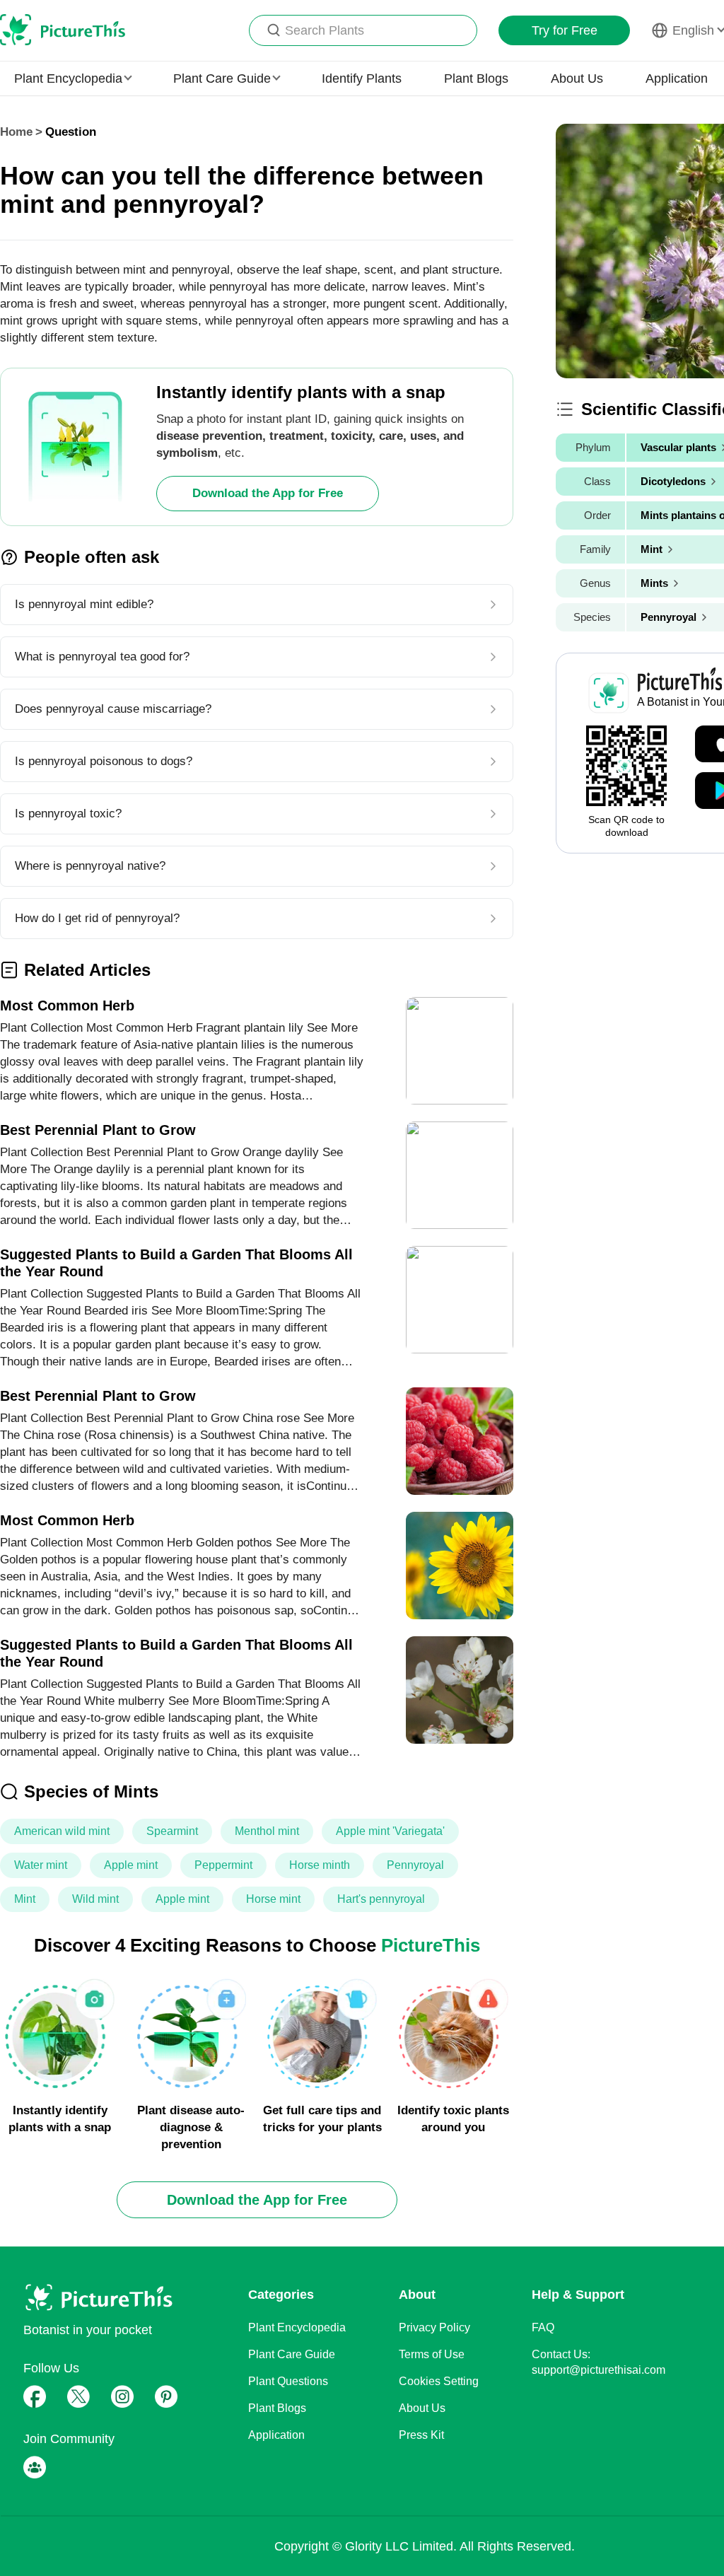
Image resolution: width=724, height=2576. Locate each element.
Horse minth (320, 1865)
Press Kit (421, 2435)
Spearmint (172, 1831)
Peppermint (223, 1865)
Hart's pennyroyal (381, 1899)
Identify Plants (362, 78)
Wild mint (95, 1899)
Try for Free (565, 30)
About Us (577, 78)
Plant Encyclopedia (297, 2327)
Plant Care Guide (292, 2354)
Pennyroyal (415, 1865)
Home (16, 132)
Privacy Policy (434, 2327)
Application (677, 78)
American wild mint (62, 1831)
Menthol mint (267, 1831)
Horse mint (273, 1899)
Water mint (41, 1865)
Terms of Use (432, 2354)
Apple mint (131, 1865)
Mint (25, 1899)
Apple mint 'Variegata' (390, 1831)
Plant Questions (288, 2381)
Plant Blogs (476, 78)
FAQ (543, 2327)
